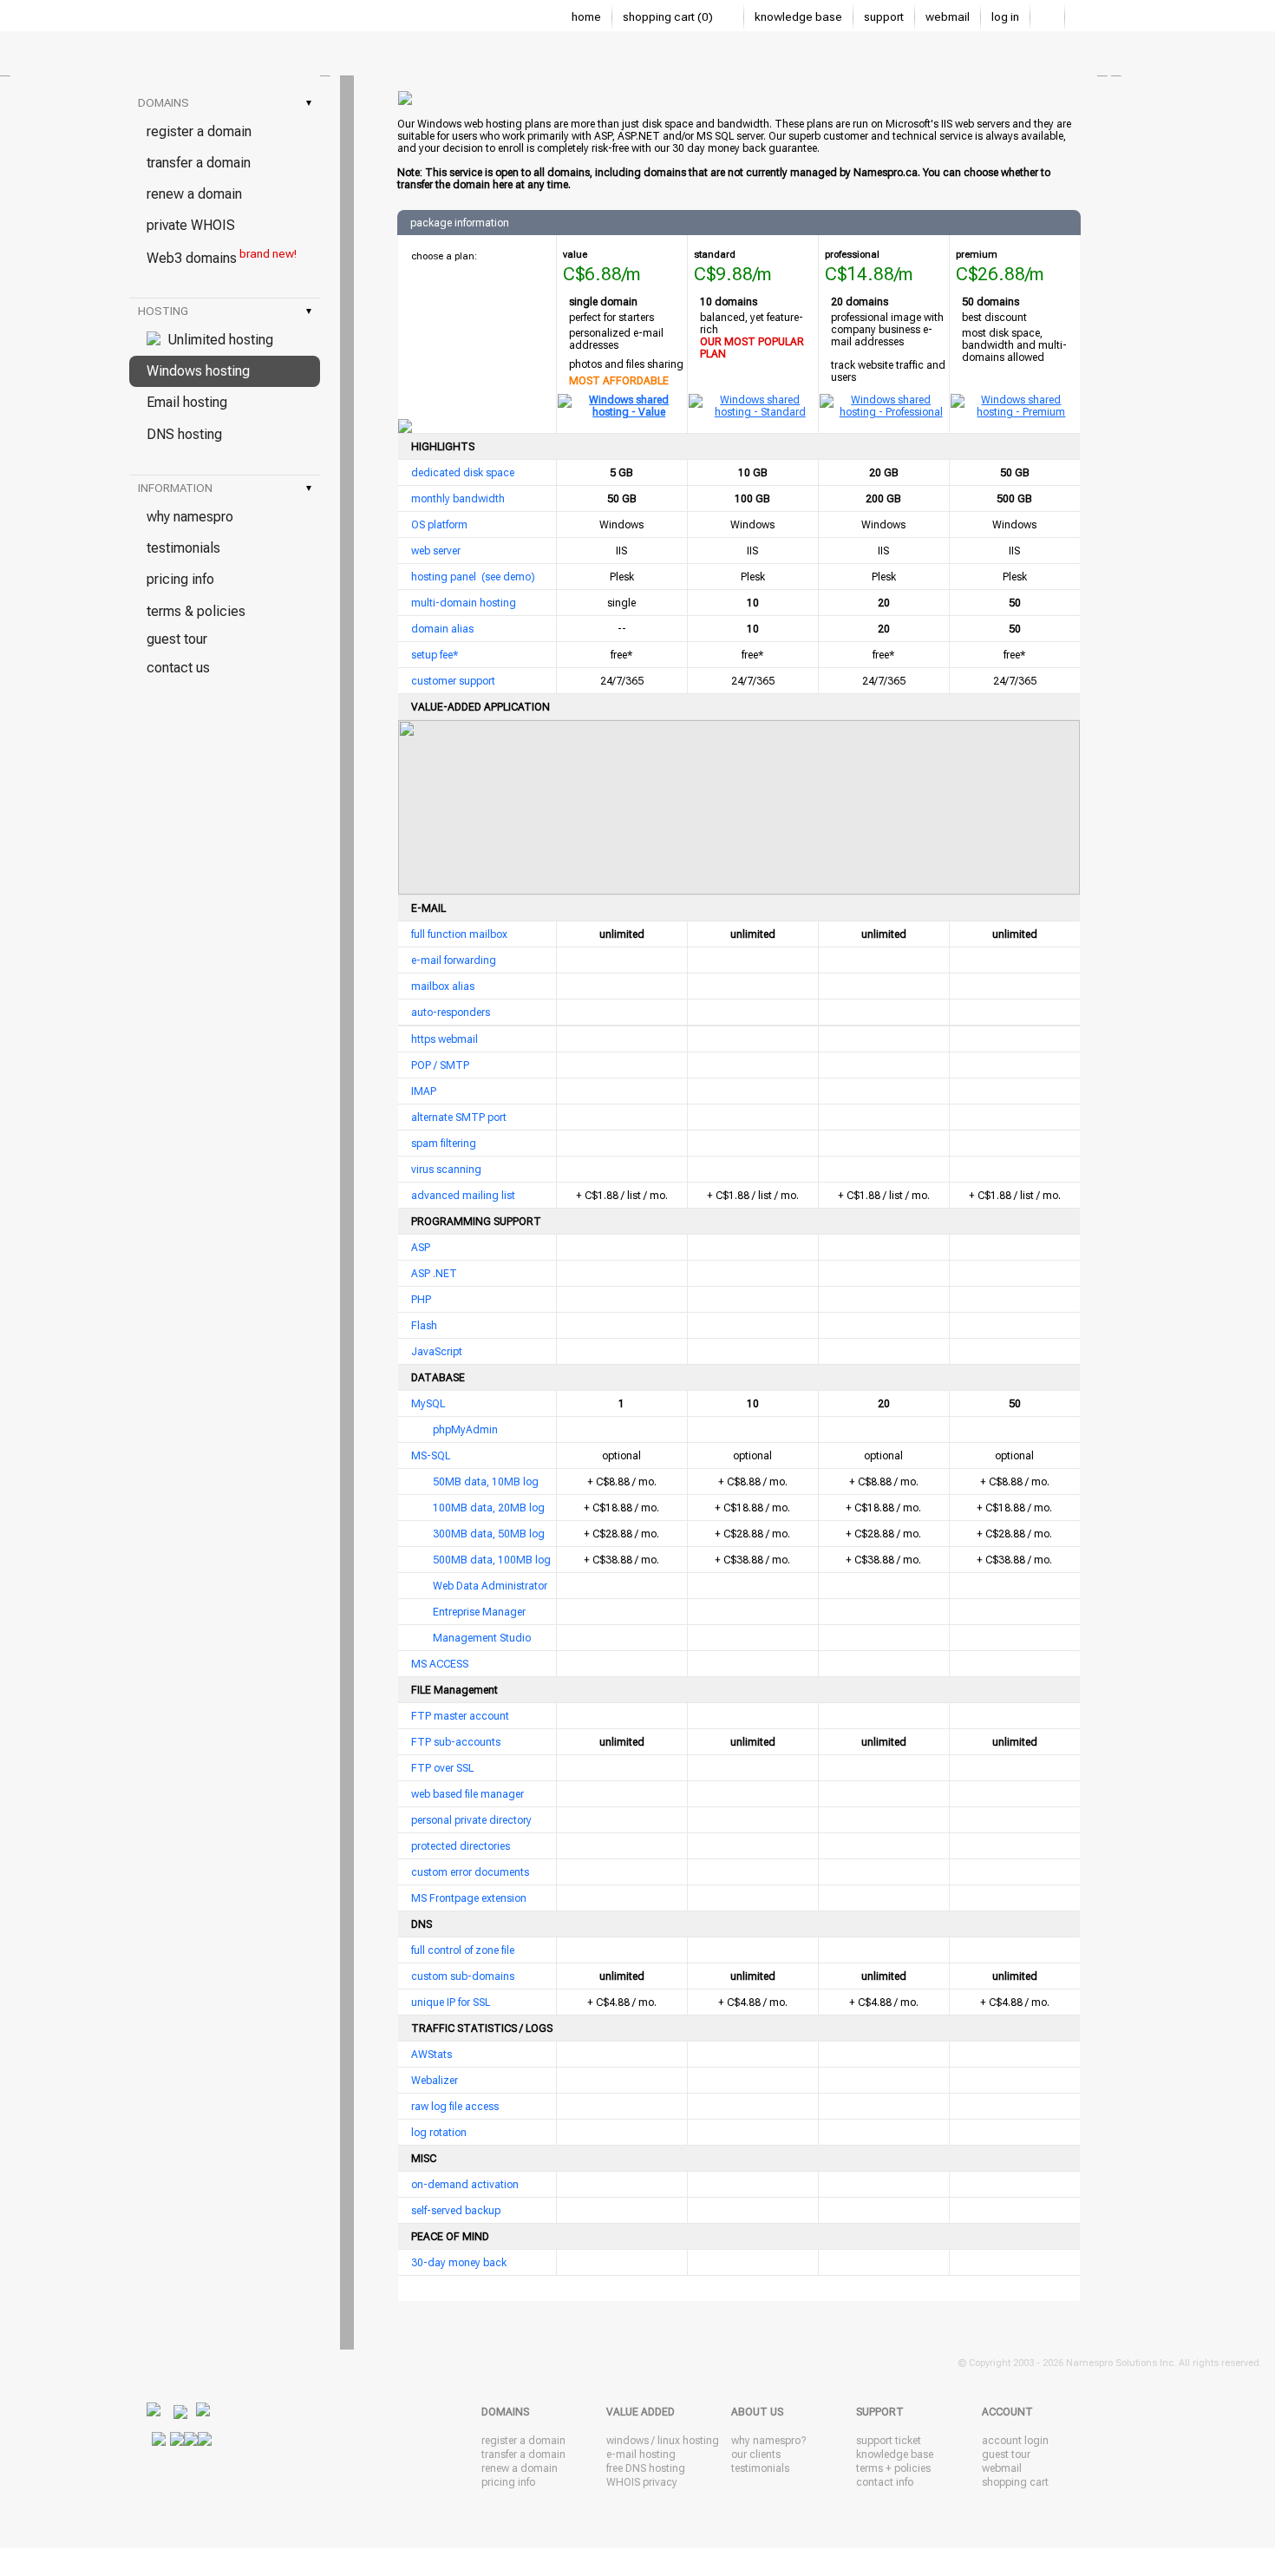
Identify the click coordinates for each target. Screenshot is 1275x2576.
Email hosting (187, 402)
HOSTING (225, 311)
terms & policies (196, 611)
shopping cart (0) (669, 17)
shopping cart (1015, 2482)
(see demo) (508, 577)
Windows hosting (198, 371)
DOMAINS (225, 103)
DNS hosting (184, 434)
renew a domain (194, 194)
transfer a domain (199, 163)
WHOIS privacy (642, 2482)
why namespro (190, 517)
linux (669, 2441)
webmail (948, 17)
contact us (178, 668)
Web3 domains (222, 257)
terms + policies (893, 2468)
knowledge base (798, 17)
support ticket (889, 2441)
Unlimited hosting (217, 340)
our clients (756, 2455)
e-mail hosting (641, 2455)
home (586, 17)
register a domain (199, 131)
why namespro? (768, 2441)
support (884, 17)
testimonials (183, 548)
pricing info (180, 579)
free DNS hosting (646, 2468)
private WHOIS (191, 225)
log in (1005, 17)
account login (1015, 2441)
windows (628, 2441)
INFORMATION (225, 488)
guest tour (177, 639)
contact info (885, 2482)
